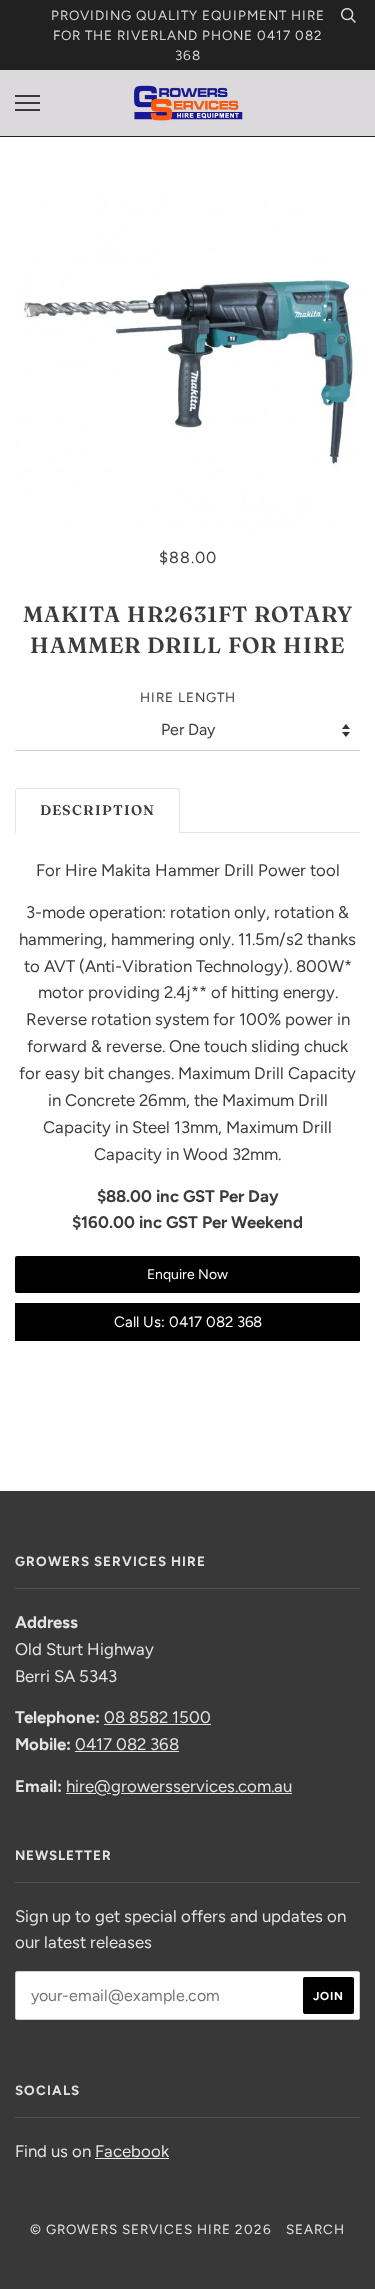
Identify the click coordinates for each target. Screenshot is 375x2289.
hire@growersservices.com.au (179, 1786)
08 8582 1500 (157, 1717)
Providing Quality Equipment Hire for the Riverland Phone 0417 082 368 (188, 35)
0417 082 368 (127, 1744)
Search (315, 2229)
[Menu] (27, 103)
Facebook (132, 2151)
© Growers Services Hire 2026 (151, 2229)
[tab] (97, 810)
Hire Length (188, 697)
